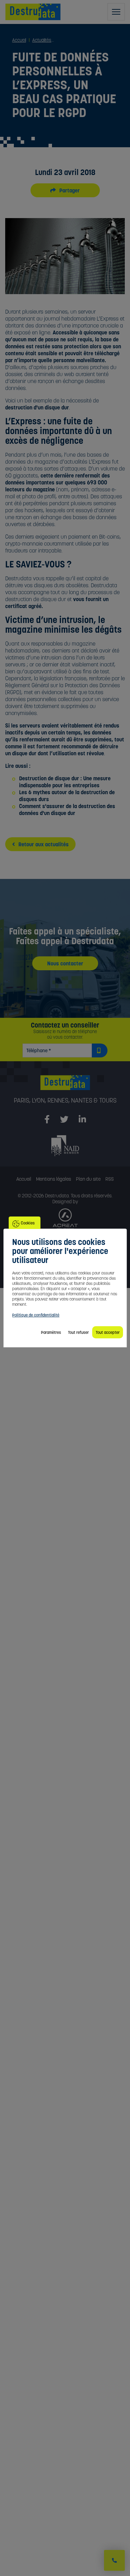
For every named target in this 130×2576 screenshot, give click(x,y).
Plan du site (88, 1179)
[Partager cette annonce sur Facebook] (65, 190)
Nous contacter (65, 963)
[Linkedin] (82, 1120)
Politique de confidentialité (36, 1315)
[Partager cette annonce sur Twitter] (57, 190)
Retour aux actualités (43, 844)
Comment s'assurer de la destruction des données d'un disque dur (67, 809)
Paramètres (51, 1332)
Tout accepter (108, 1332)
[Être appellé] (114, 2560)
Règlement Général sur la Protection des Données (63, 685)
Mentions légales (54, 1179)
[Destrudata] (65, 1086)
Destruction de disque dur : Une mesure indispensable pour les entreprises (65, 782)
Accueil (24, 1179)
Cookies (28, 1223)
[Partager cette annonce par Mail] (73, 190)
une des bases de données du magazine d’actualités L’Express (58, 458)
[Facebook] (47, 1120)
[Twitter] (64, 1120)
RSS (110, 1179)
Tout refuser (78, 1332)
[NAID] (65, 1145)
